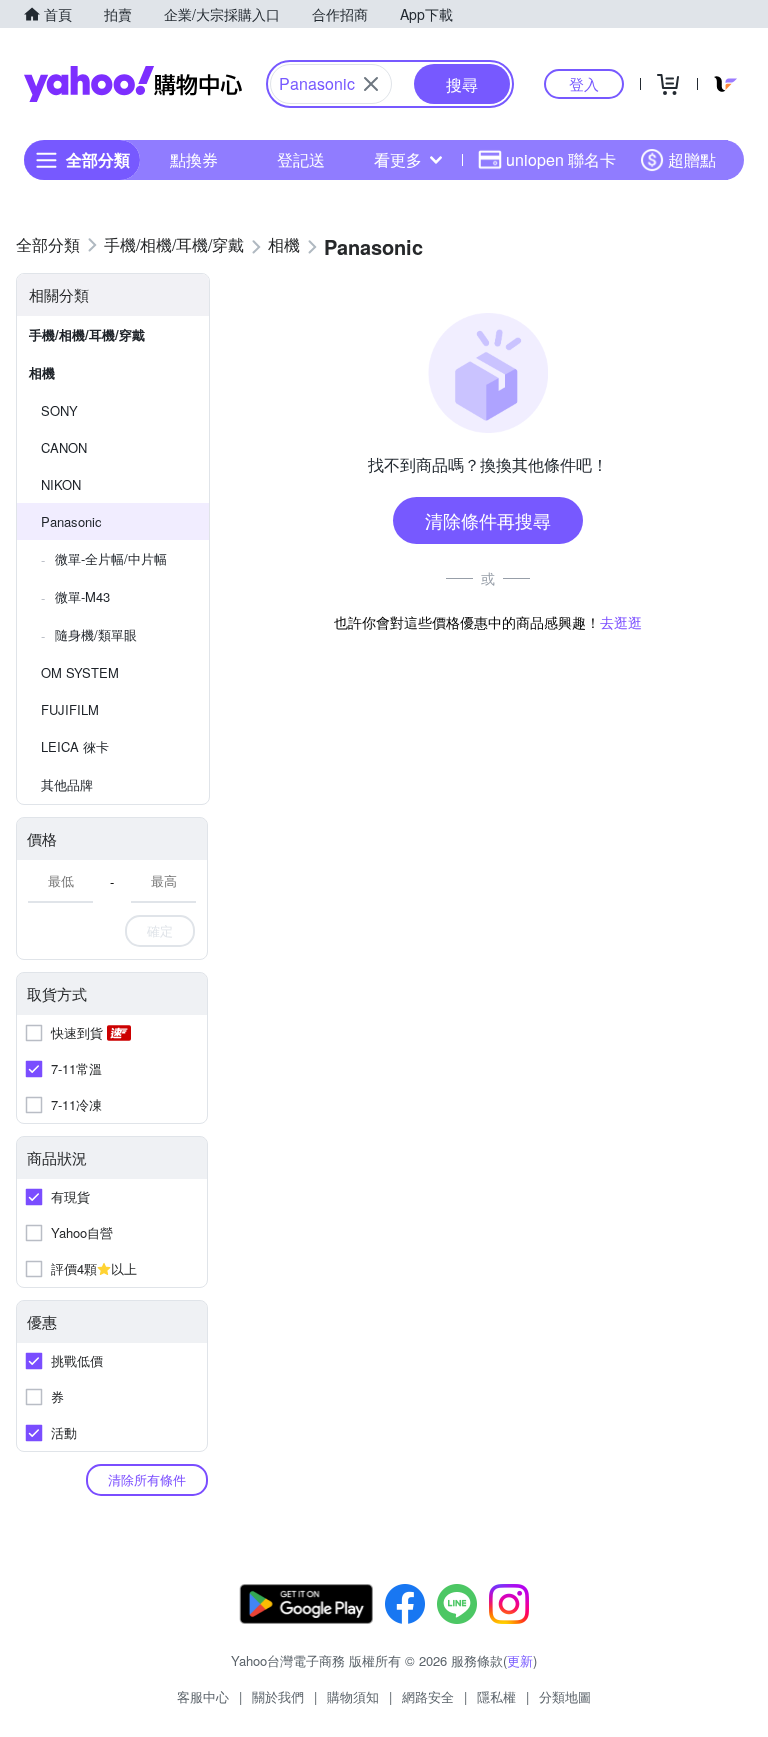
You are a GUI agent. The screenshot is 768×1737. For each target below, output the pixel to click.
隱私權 (496, 1696)
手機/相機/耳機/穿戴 (87, 334)
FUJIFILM (70, 709)
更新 (520, 1660)
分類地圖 (565, 1696)
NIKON (61, 484)
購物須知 (353, 1696)
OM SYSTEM (80, 672)
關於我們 (278, 1696)
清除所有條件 (147, 1479)
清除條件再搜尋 (488, 520)
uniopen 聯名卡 (561, 159)
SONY (59, 410)
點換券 (194, 159)
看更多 (398, 159)
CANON (64, 447)
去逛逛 (621, 622)
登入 (584, 83)
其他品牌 (67, 784)
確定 (160, 930)
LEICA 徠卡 (75, 746)
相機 (42, 372)
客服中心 (203, 1696)
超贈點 (692, 159)
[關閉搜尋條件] (371, 84)
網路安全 (428, 1696)
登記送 (301, 159)
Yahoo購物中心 (133, 84)
